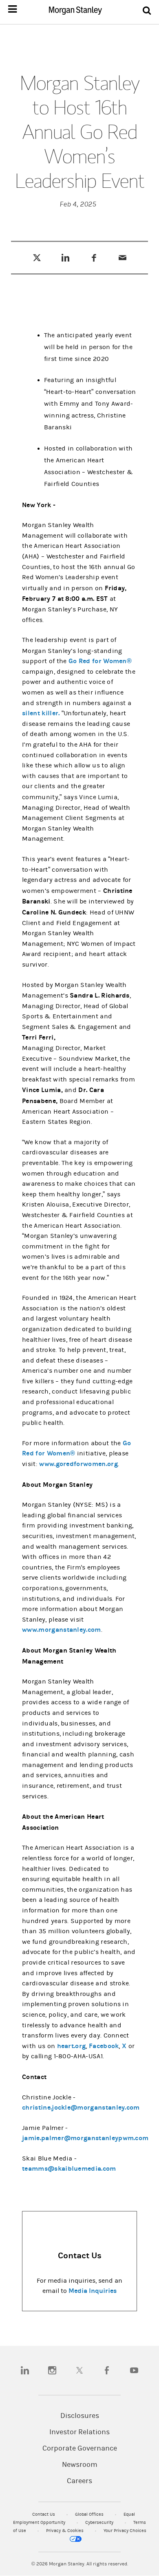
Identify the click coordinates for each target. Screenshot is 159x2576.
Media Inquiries (93, 2291)
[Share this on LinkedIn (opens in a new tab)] (65, 257)
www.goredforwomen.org (78, 1464)
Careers (79, 2481)
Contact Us (44, 2514)
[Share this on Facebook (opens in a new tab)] (94, 257)
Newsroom (80, 2465)
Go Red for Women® (100, 661)
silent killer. (41, 713)
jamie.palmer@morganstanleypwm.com (85, 2138)
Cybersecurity (100, 2522)
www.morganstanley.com (62, 1630)
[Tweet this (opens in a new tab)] (37, 257)
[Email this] (123, 257)
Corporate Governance (80, 2449)
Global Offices (90, 2514)
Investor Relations (79, 2432)
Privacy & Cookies (65, 2531)
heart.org (72, 2046)
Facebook (104, 2046)
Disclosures (80, 2416)
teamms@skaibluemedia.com (69, 2168)
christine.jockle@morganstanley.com (81, 2107)
